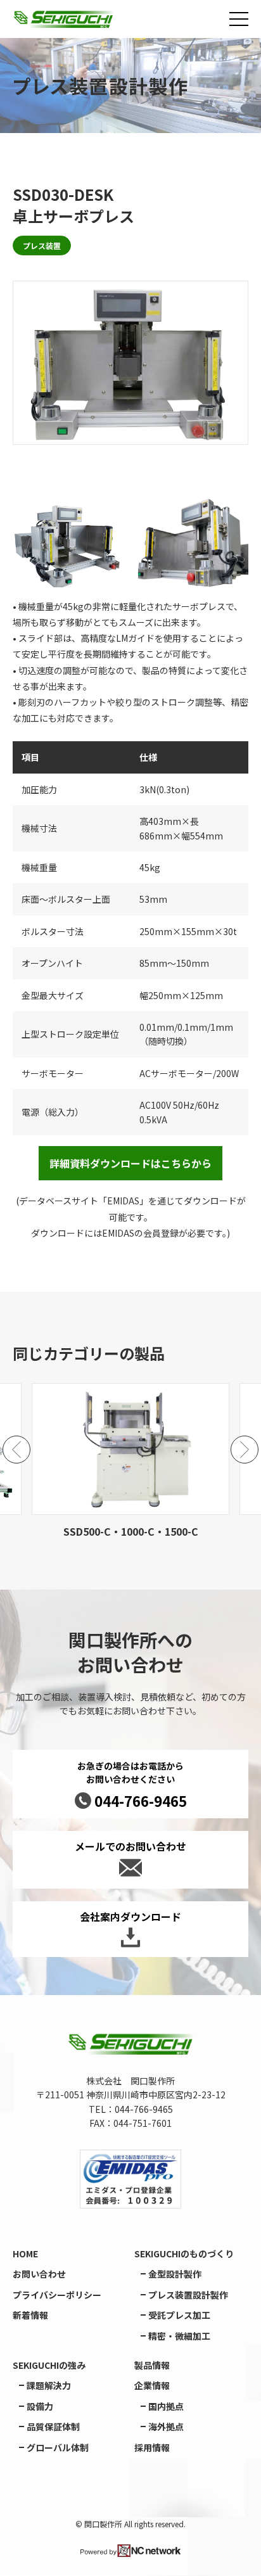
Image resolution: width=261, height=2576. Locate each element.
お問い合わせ (39, 2274)
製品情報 (152, 2365)
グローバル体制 (58, 2447)
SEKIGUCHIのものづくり (184, 2254)
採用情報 (152, 2447)
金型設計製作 (175, 2274)
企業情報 (152, 2385)
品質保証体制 (53, 2426)
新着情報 (30, 2315)
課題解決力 (49, 2385)
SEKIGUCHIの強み (49, 2365)
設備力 (40, 2406)
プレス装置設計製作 (188, 2295)
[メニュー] (239, 19)
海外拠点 (166, 2426)
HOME (25, 2254)
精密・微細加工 (179, 2336)
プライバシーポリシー (57, 2295)
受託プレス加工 (179, 2315)
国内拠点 (166, 2406)
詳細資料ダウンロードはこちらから (130, 1163)
